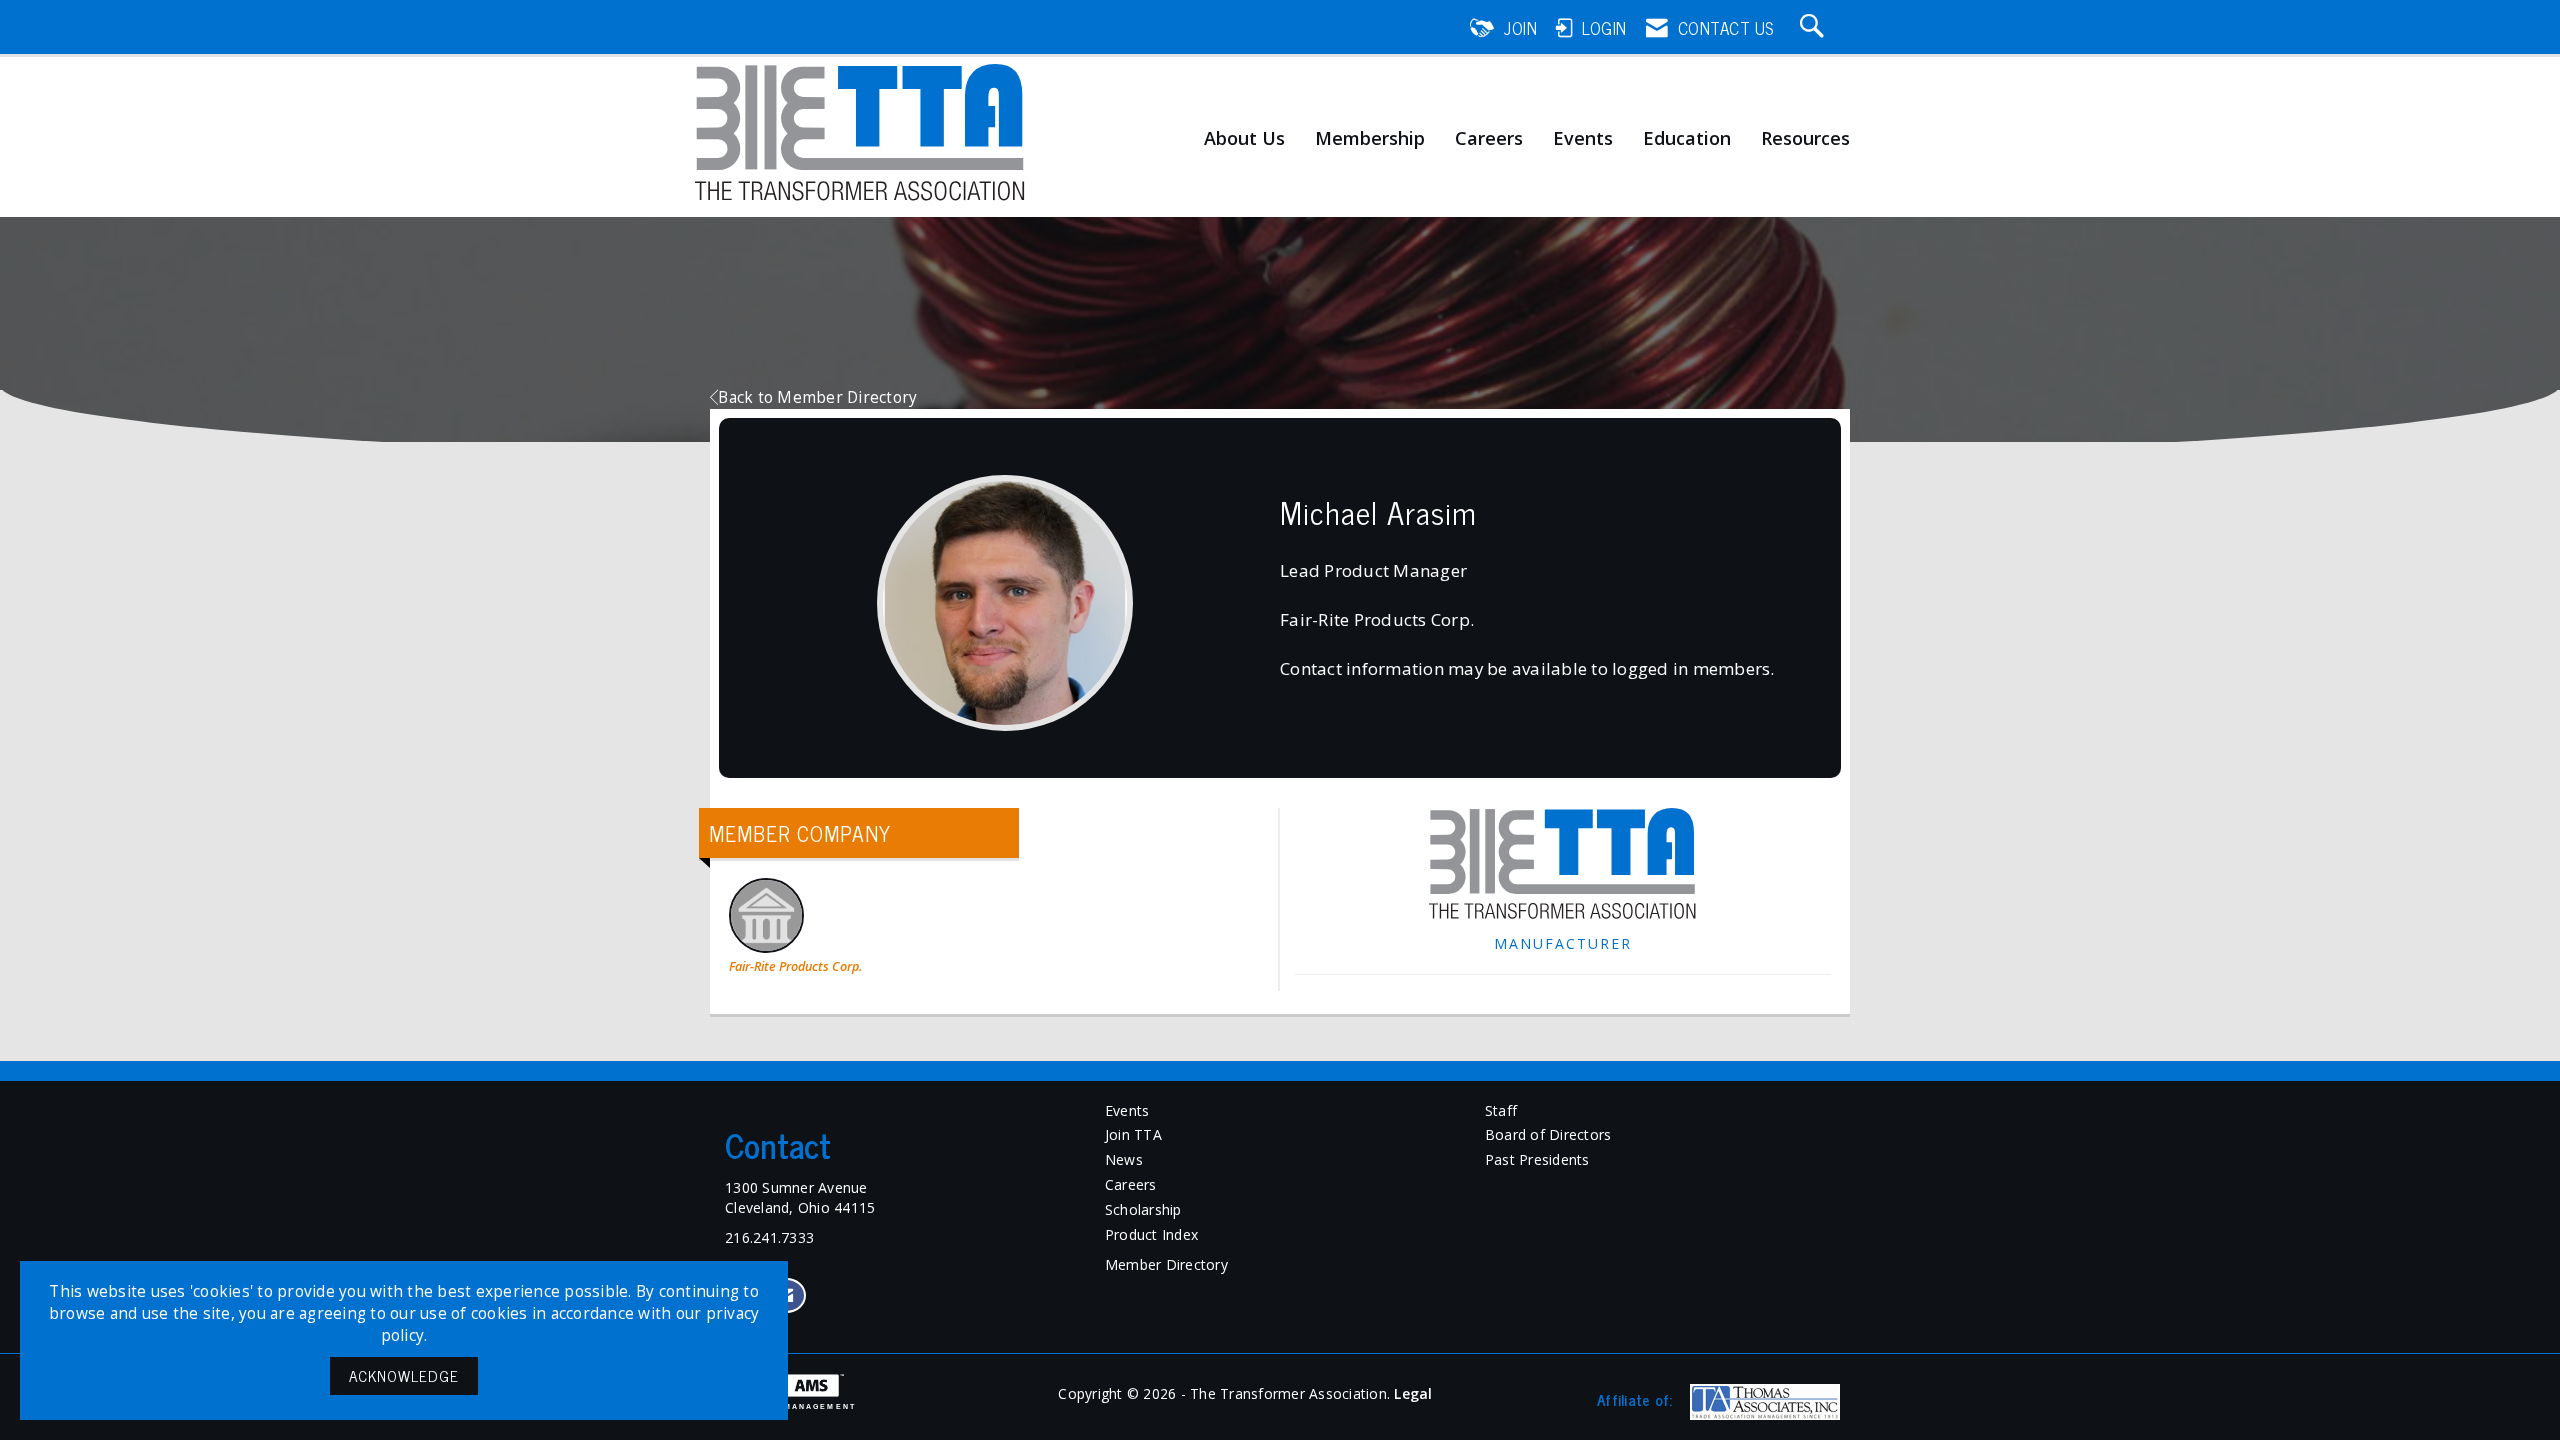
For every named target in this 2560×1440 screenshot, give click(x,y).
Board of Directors (1548, 1134)
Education (1687, 139)
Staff (1501, 1110)
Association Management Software (783, 1410)
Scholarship (1143, 1209)
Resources (1805, 139)
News (1124, 1159)
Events (1583, 139)
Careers (1489, 139)
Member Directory (1166, 1264)
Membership (1370, 139)
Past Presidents (1537, 1159)
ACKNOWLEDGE (404, 1375)
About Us (1244, 139)
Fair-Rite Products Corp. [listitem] (795, 966)
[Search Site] (1815, 28)
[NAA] (1762, 1402)
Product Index (1151, 1234)
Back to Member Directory (817, 397)
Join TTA (1133, 1134)
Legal (1413, 1393)
